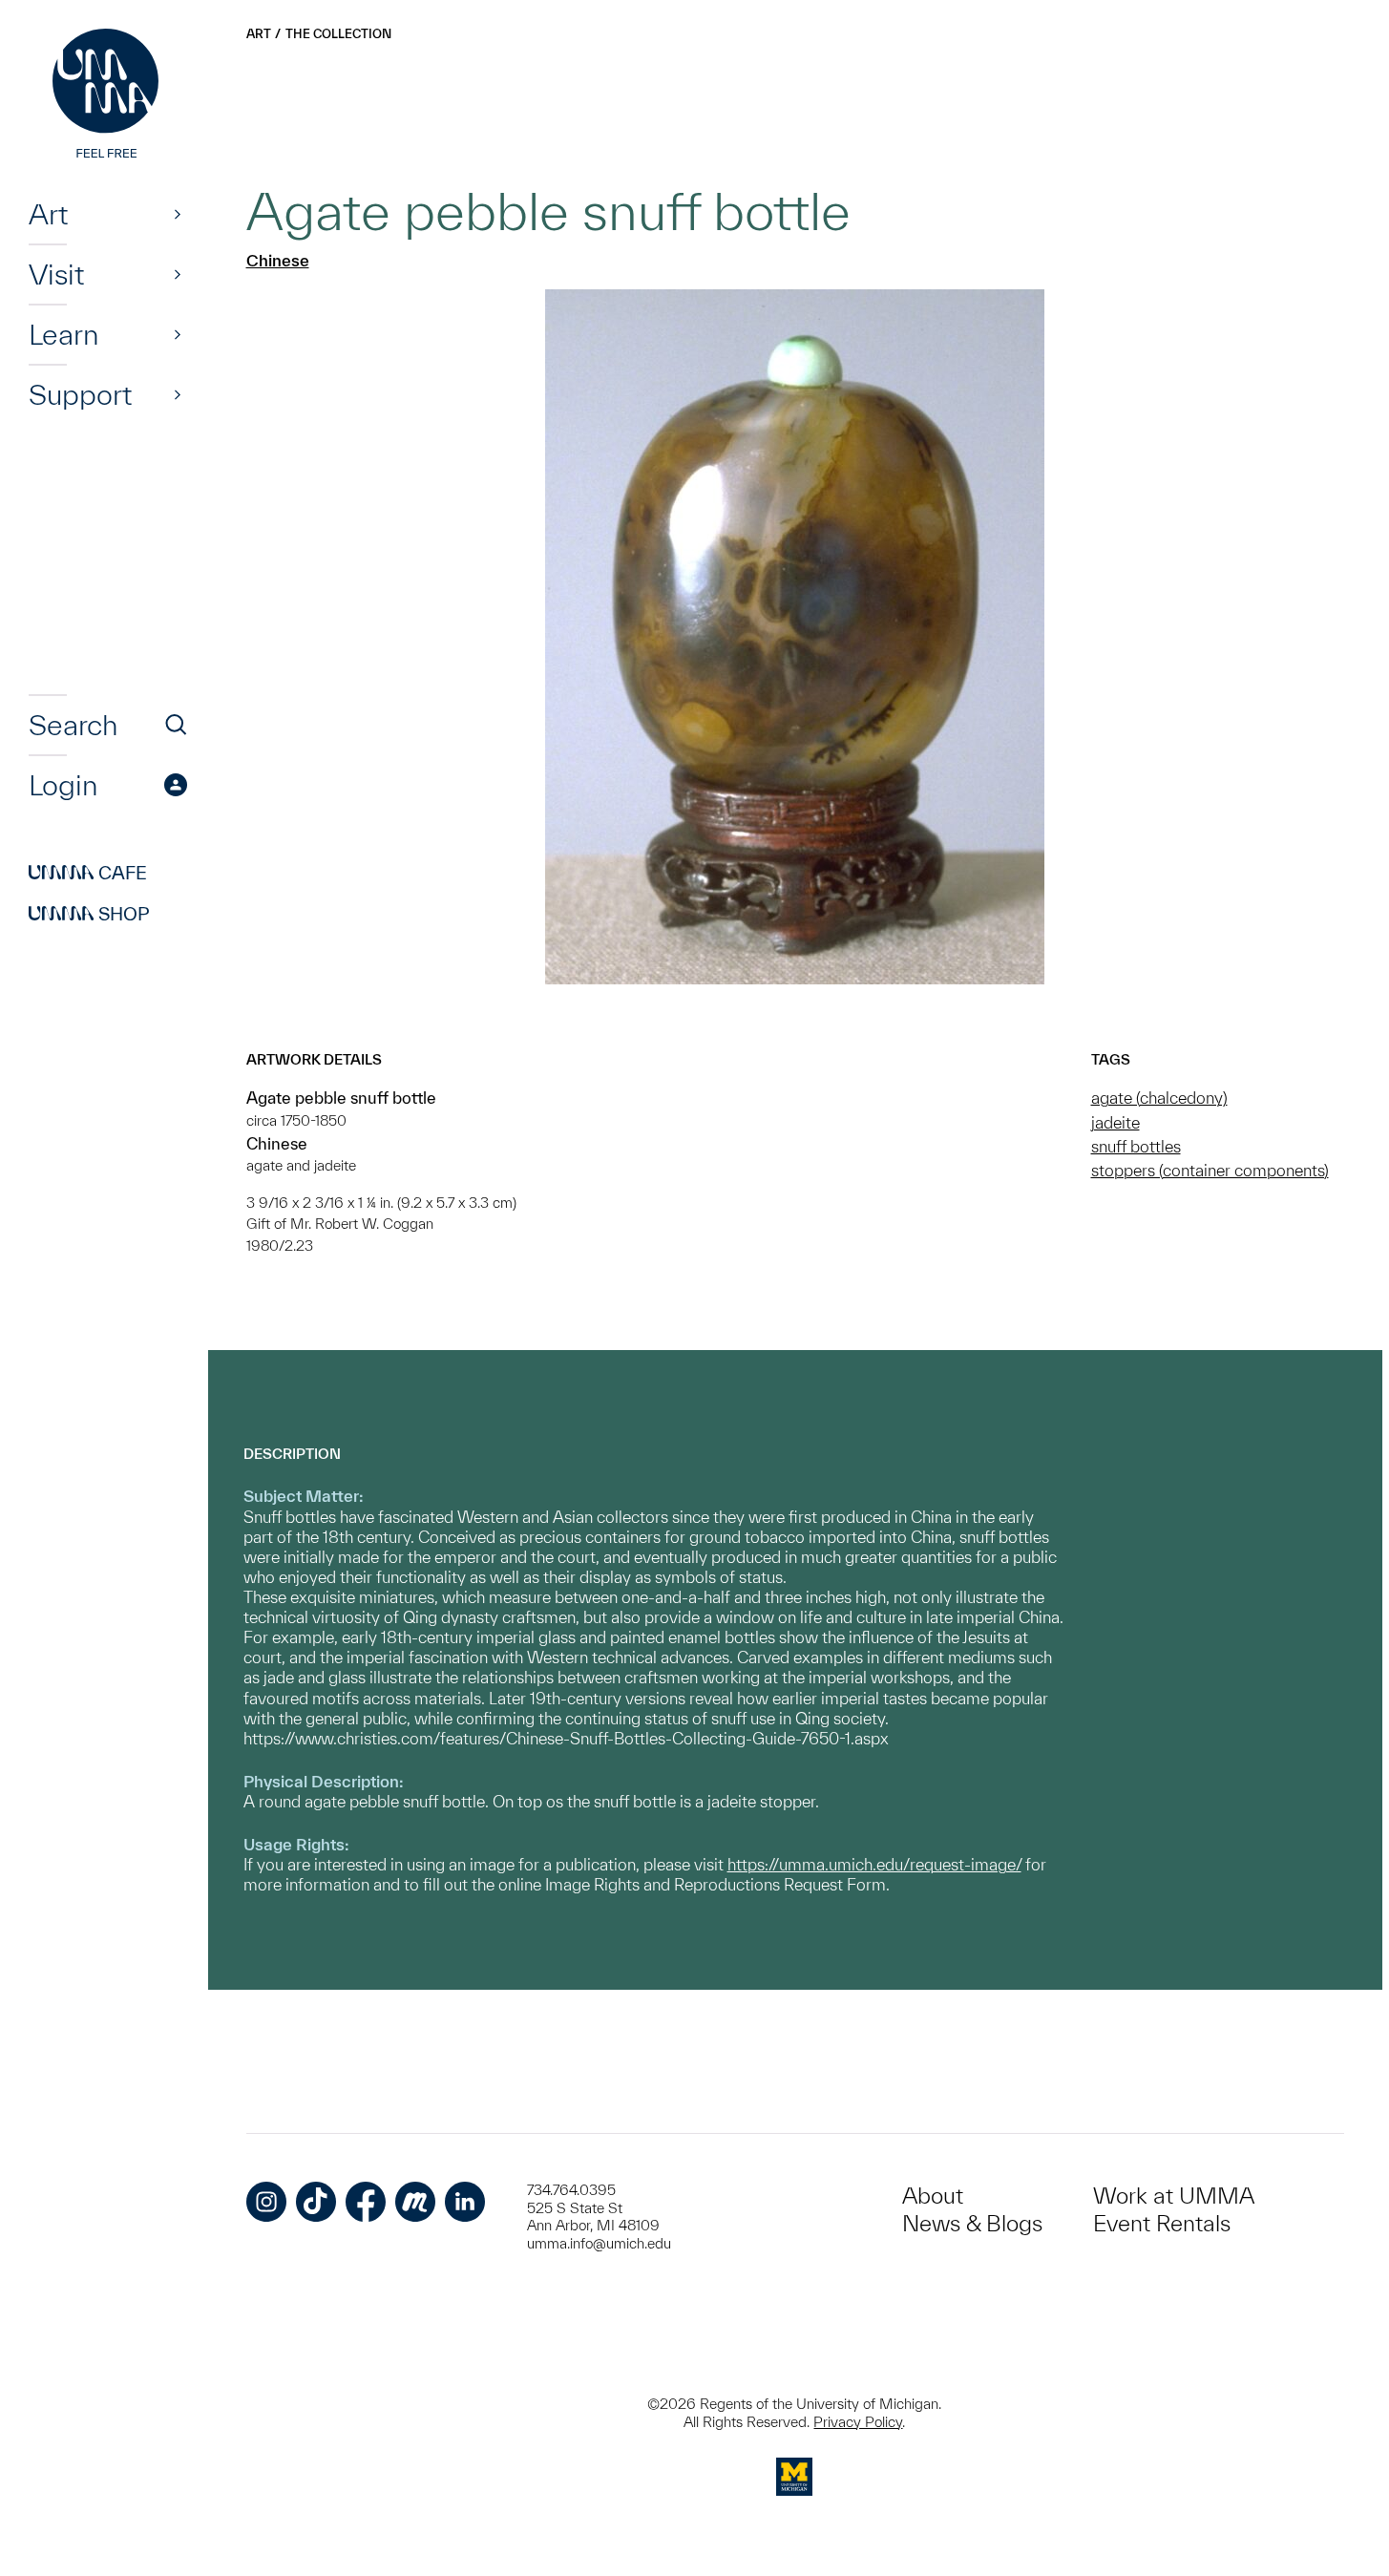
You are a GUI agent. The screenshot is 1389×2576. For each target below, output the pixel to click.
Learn (63, 334)
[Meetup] (415, 2202)
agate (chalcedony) (1159, 1098)
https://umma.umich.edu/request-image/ (874, 1864)
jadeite (1115, 1122)
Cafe (88, 873)
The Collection (338, 34)
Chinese (278, 260)
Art (48, 214)
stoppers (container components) (1210, 1170)
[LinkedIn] (465, 2202)
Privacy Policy (858, 2422)
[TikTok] (316, 2202)
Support (80, 394)
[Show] (178, 214)
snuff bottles (1136, 1146)
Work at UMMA (1174, 2196)
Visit (56, 274)
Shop (89, 914)
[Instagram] (266, 2202)
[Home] (108, 95)
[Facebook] (366, 2202)
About (933, 2196)
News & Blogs (972, 2223)
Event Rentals (1162, 2223)
